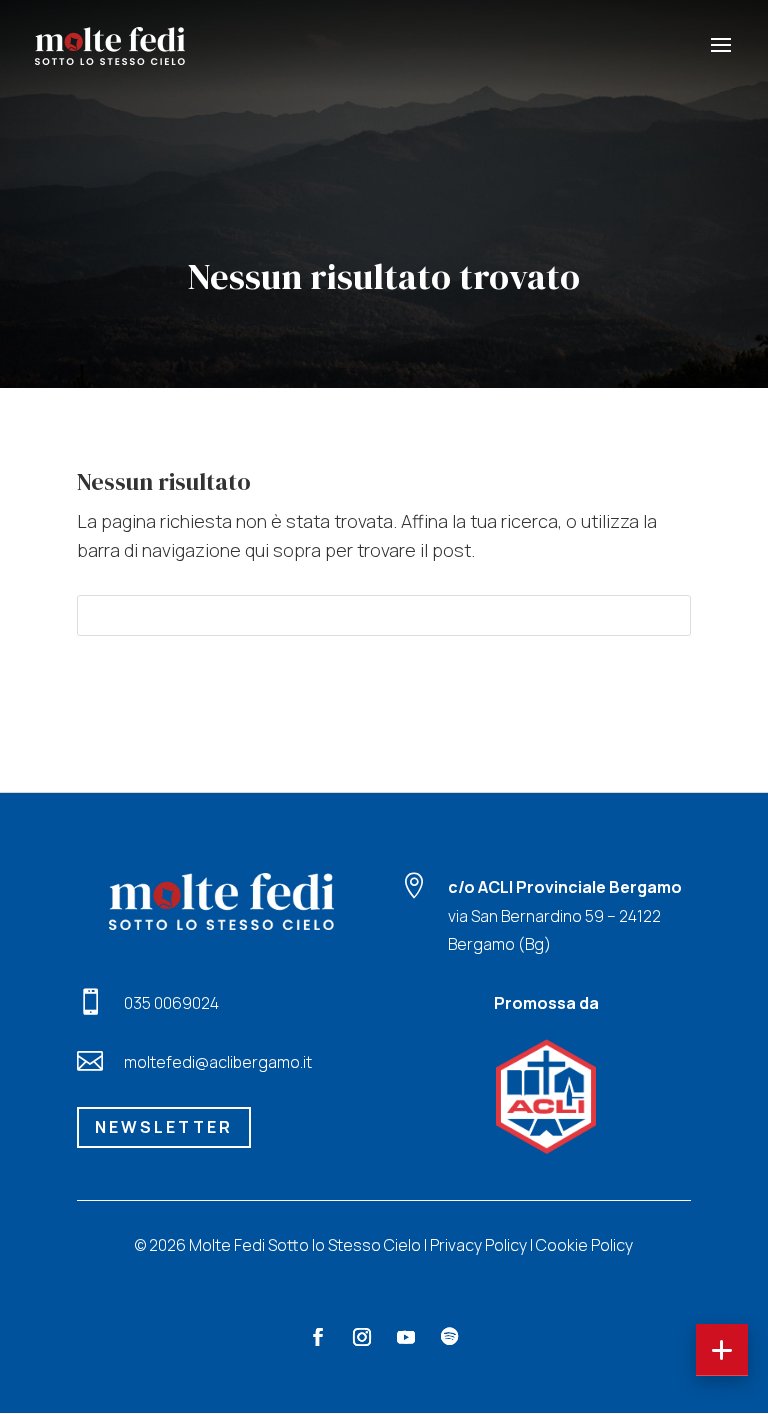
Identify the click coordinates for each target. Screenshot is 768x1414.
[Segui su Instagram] (362, 1337)
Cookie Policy (584, 1245)
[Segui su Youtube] (406, 1337)
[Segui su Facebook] (318, 1337)
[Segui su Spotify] (450, 1337)
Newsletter (164, 1127)
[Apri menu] (722, 1350)
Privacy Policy (478, 1245)
